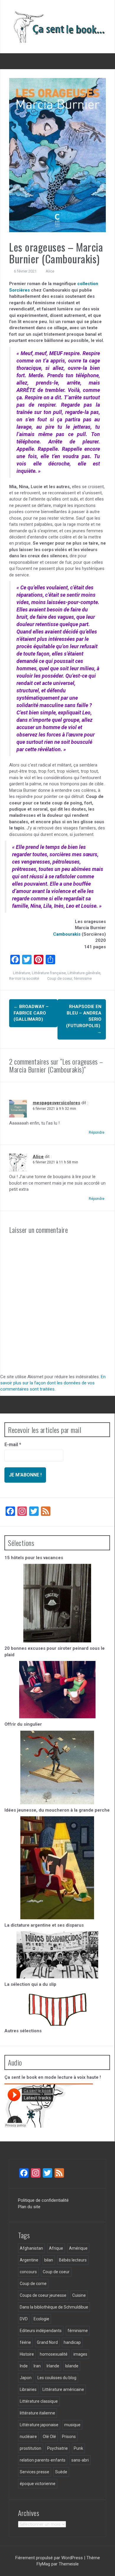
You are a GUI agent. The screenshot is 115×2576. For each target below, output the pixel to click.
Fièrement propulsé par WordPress (50, 2558)
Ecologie (41, 2319)
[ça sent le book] (57, 26)
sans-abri (80, 2460)
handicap (72, 2342)
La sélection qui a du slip (30, 1984)
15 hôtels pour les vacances (34, 1558)
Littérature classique (39, 2401)
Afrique (56, 2248)
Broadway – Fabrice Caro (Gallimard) (31, 1013)
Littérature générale (84, 973)
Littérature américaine (63, 2389)
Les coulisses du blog (57, 2378)
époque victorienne (38, 2484)
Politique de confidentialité (43, 2200)
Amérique (78, 2248)
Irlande (53, 2366)
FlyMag (43, 2564)
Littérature (22, 973)
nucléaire (28, 2437)
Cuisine (79, 2295)
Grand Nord (47, 2342)
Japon (26, 2378)
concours (28, 2272)
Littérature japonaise (39, 2425)
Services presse (34, 2472)
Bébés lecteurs (73, 2260)
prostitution (31, 2448)
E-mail (13, 1445)
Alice (50, 271)
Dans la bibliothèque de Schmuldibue (54, 2307)
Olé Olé (49, 2437)
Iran (37, 2366)
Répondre (97, 1132)
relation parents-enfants (43, 2460)
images (80, 2354)
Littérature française (49, 973)
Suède (61, 2472)
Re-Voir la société (24, 978)
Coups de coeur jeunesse (43, 2295)
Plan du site (29, 2207)
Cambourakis (67, 934)
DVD (24, 2319)
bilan (49, 2260)
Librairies (28, 2389)
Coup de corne (33, 2284)
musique (72, 2425)
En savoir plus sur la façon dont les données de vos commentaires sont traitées (53, 1383)
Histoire (27, 2354)
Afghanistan (31, 2248)
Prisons (69, 2437)
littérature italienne (37, 2413)
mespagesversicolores (56, 1103)
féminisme (83, 978)
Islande (72, 2366)
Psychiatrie (57, 2448)
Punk (78, 2448)
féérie (25, 2342)
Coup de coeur (60, 978)
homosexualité (54, 2354)
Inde (24, 2366)
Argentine (29, 2260)
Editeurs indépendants (41, 2331)
